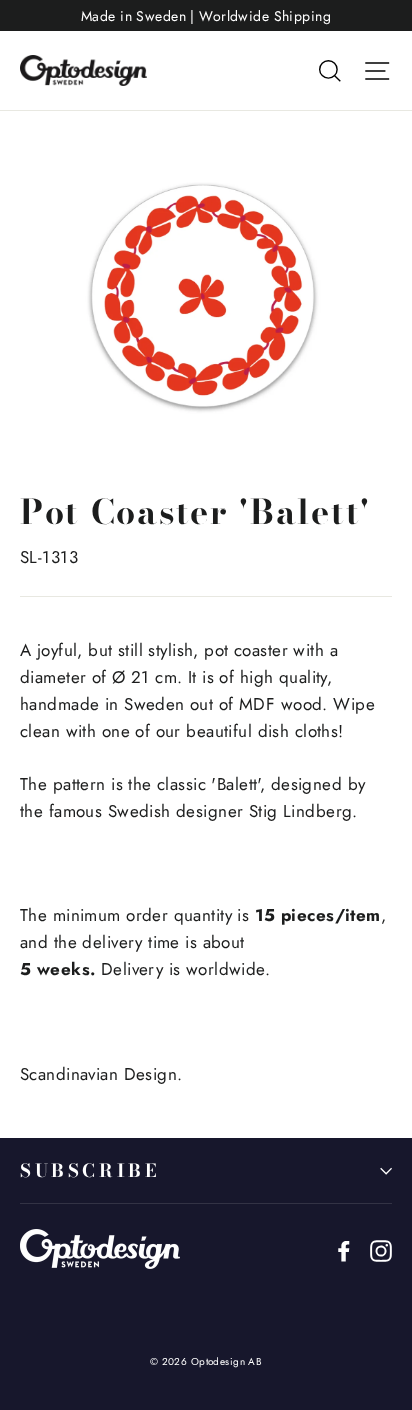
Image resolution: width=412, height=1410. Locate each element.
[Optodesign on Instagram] (381, 1249)
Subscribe (89, 1170)
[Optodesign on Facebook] (344, 1249)
